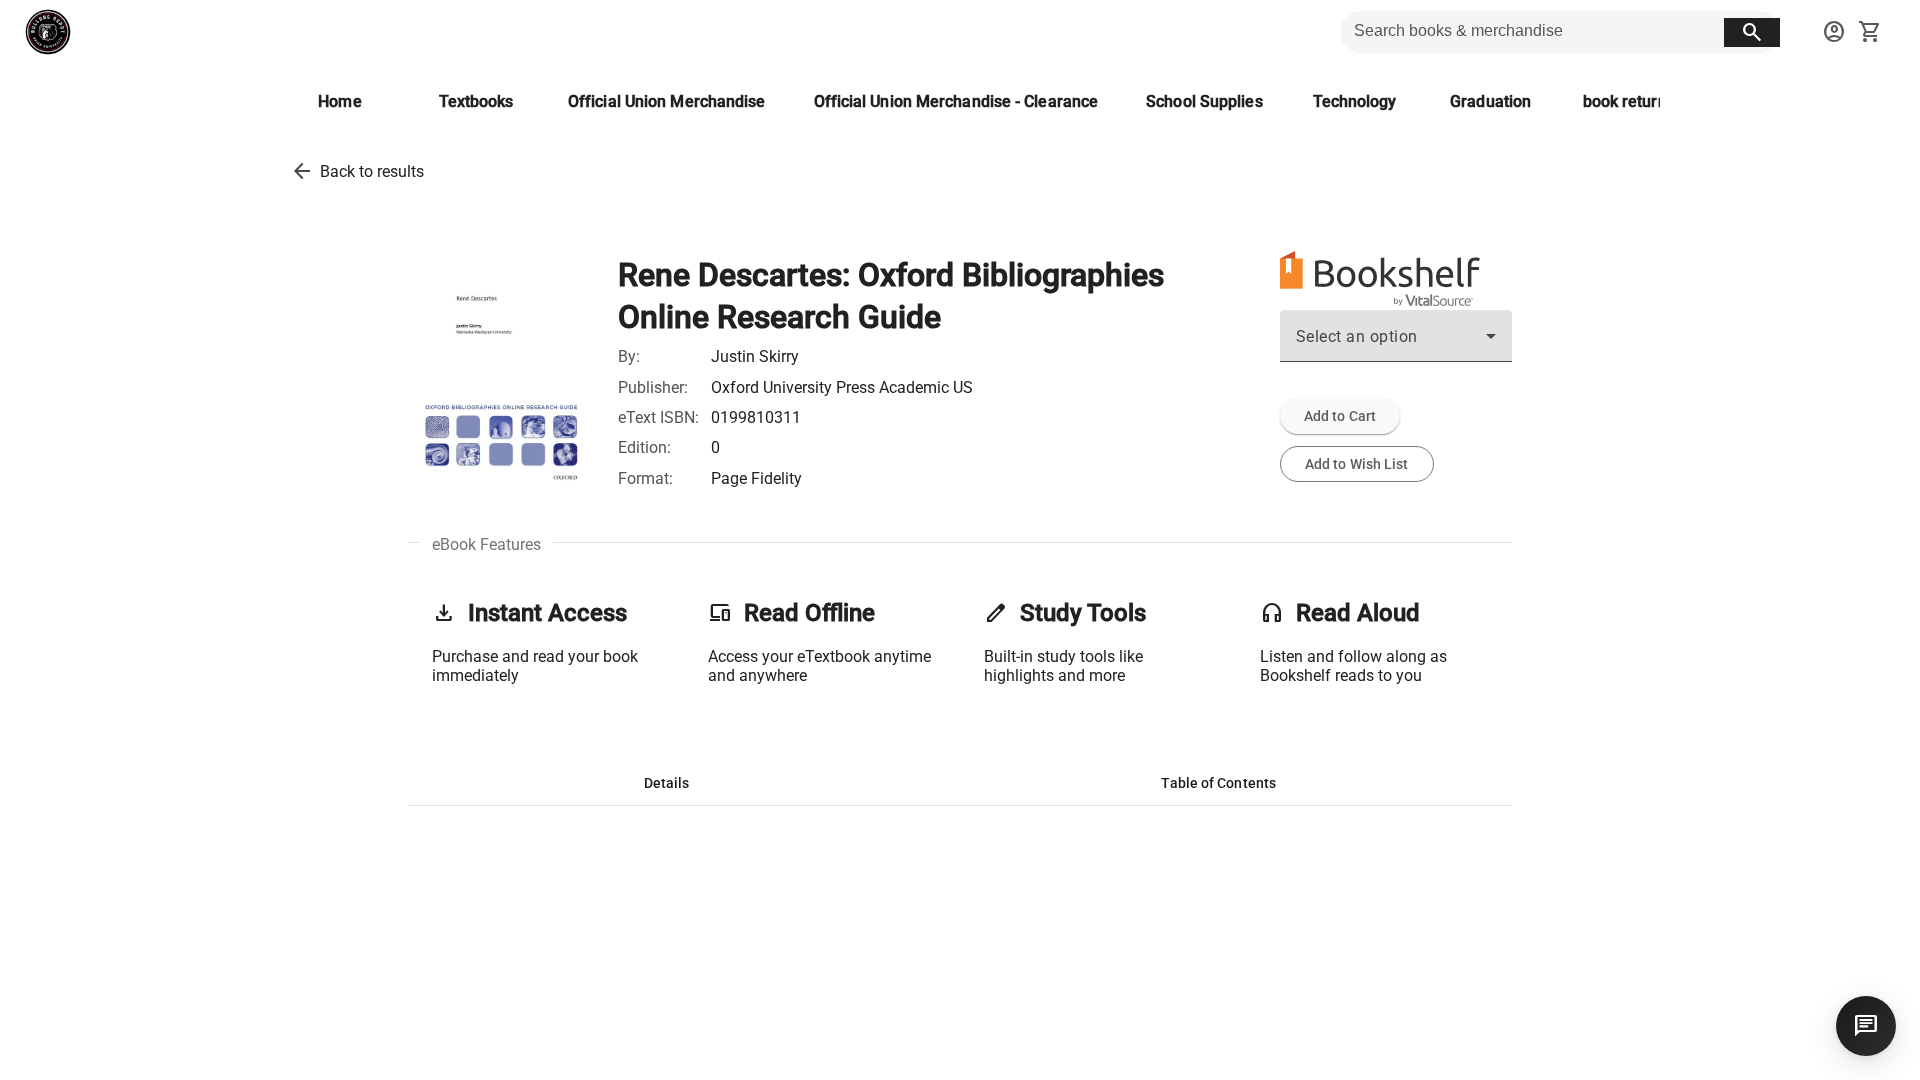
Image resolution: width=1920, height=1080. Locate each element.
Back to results (372, 171)
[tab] (667, 783)
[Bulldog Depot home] (48, 32)
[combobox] (1396, 344)
